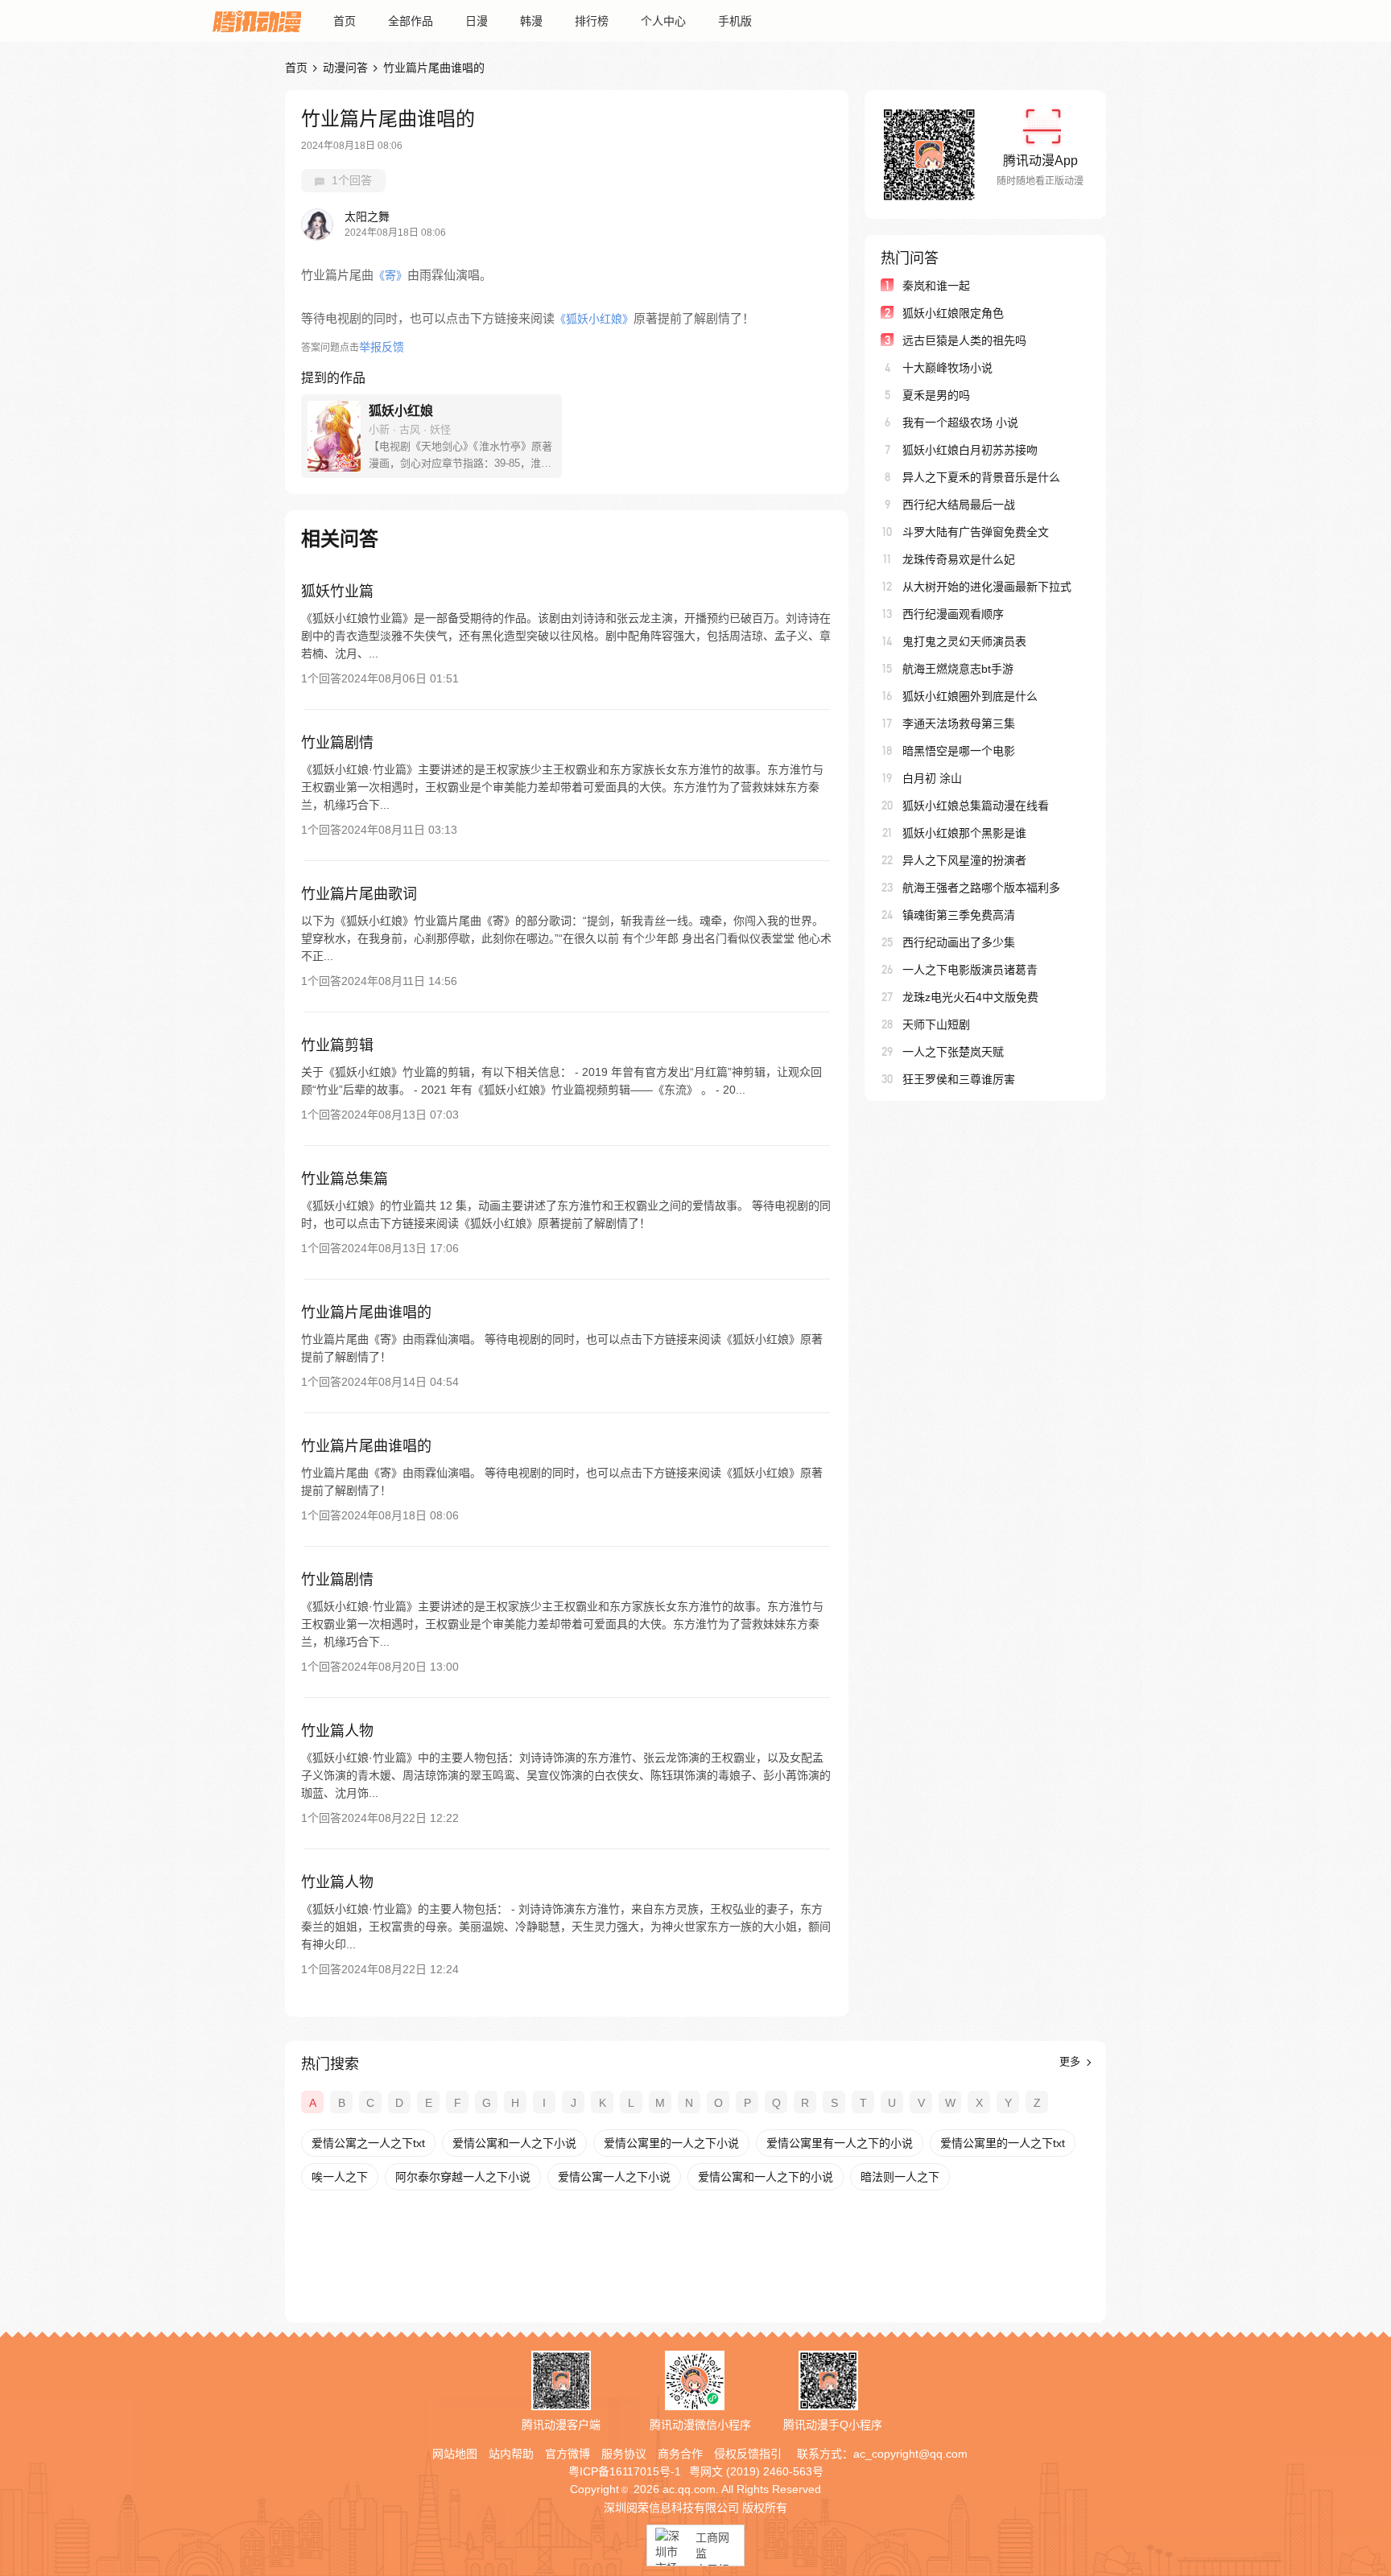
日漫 (477, 21)
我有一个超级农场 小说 (960, 422)
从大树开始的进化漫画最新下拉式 (987, 587)
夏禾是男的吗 (936, 395)
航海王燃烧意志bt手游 (958, 669)
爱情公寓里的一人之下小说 (671, 2143)
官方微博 (568, 2454)
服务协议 (624, 2454)
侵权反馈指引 (748, 2454)
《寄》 (390, 275)
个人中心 (663, 21)
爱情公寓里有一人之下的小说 (840, 2143)
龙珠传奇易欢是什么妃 (959, 559)
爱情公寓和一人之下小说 (514, 2143)
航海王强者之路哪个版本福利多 (981, 888)
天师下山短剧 (936, 1024)
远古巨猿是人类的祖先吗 (964, 340)
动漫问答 (345, 68)
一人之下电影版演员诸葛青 (970, 970)
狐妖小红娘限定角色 (953, 313)
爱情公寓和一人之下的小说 (766, 2177)
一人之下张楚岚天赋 (953, 1052)
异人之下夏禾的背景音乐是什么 (981, 477)
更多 (1071, 2061)
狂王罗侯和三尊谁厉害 (959, 1079)
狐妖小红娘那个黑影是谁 (964, 833)
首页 (345, 21)
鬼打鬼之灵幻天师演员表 (964, 641)
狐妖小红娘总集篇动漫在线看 (976, 806)
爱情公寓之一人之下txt (368, 2143)
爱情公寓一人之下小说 (614, 2177)
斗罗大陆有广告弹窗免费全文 (976, 532)
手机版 (735, 21)
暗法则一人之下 (900, 2177)
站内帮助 (511, 2454)
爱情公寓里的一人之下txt (1003, 2143)
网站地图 (455, 2454)
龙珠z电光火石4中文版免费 (970, 997)
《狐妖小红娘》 (594, 319)
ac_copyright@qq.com (910, 2454)
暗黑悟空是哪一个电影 (959, 751)
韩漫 (531, 21)
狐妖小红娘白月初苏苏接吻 (970, 450)
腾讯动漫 (257, 21)
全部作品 (411, 21)
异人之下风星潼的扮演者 (964, 860)
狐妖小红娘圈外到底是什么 (970, 696)
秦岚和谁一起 (936, 286)
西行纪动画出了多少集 (959, 942)
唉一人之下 (340, 2177)
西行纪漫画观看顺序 (953, 614)
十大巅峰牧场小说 (947, 368)
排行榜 (592, 21)
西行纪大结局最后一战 (959, 505)
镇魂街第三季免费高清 (959, 915)
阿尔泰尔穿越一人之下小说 (463, 2177)
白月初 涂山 (932, 778)
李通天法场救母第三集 (959, 723)
